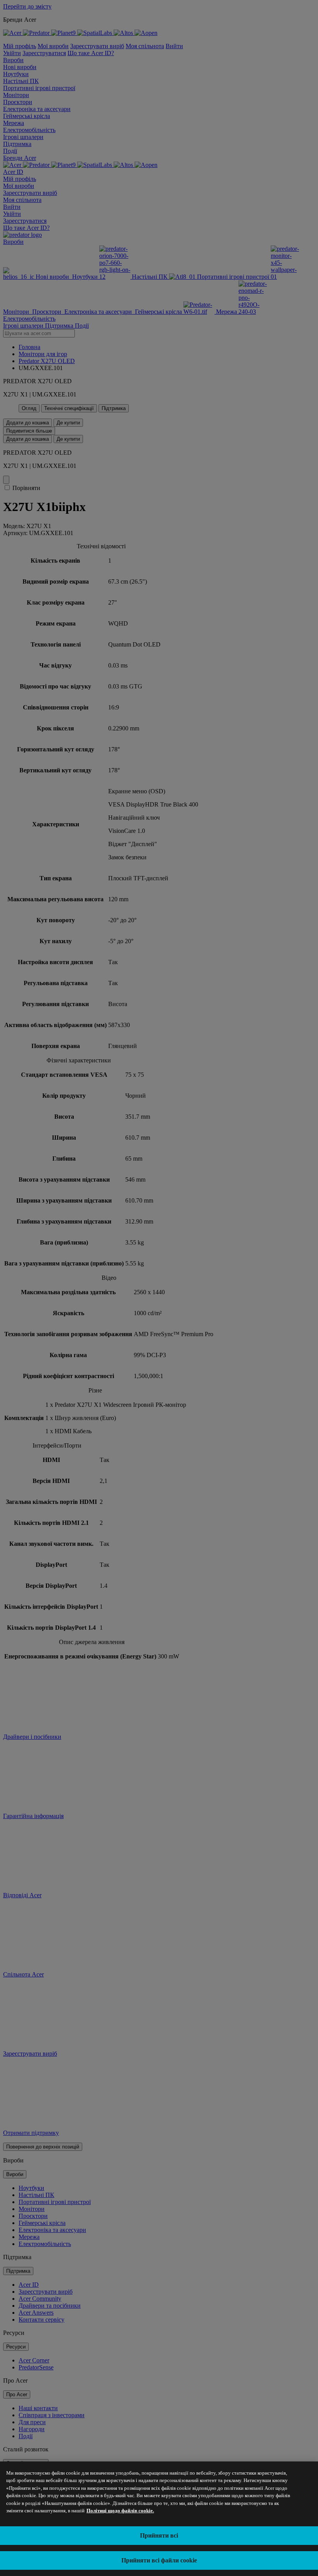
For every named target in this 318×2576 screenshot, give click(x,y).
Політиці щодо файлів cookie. (120, 2511)
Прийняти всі (159, 2535)
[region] (159, 2519)
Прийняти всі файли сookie (159, 2560)
